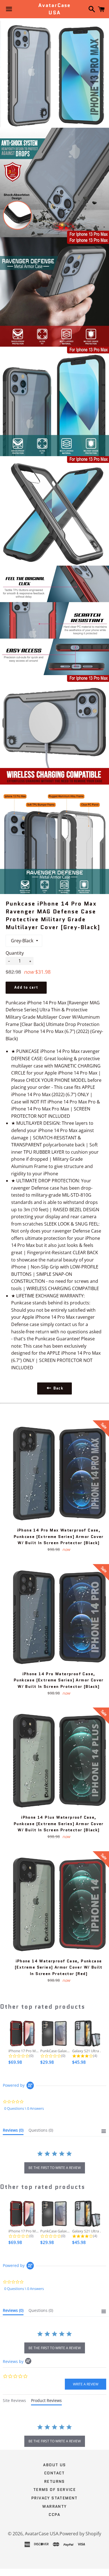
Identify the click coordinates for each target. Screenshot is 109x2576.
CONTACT (54, 2473)
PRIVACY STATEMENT (54, 2498)
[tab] (13, 2131)
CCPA (54, 2515)
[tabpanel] (54, 2436)
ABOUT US (54, 2465)
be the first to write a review (55, 2168)
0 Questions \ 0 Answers (24, 2108)
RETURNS (54, 2481)
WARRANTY (54, 2506)
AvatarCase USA (54, 9)
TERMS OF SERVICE (54, 2490)
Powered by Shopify (80, 2534)
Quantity (15, 953)
